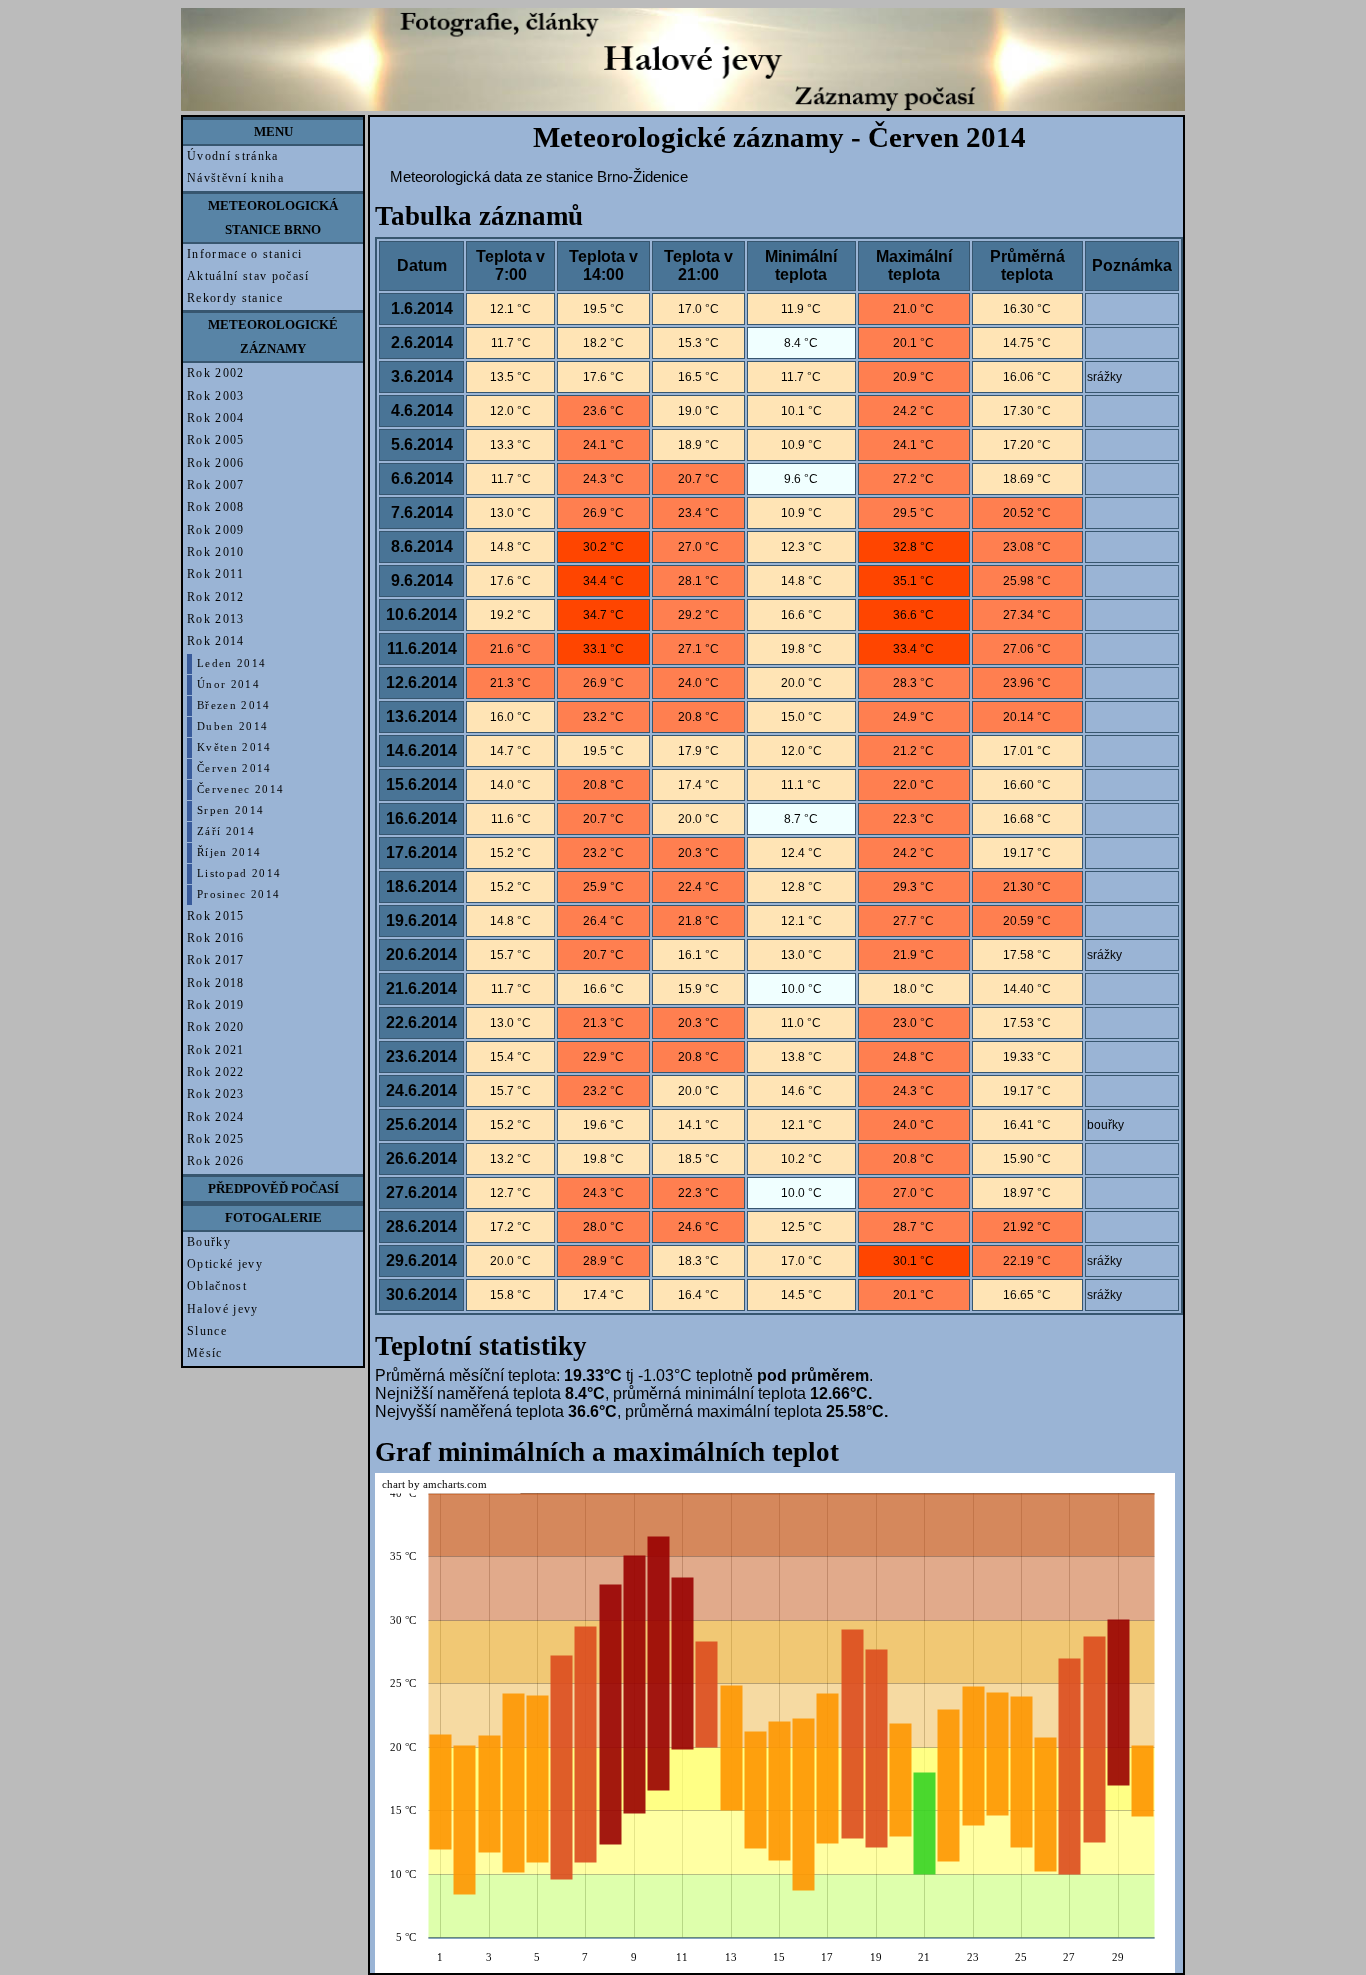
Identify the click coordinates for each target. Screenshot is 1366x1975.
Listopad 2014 (239, 873)
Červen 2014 (234, 768)
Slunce (207, 1331)
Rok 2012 (216, 597)
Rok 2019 (216, 1005)
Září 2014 (226, 831)
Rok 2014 (216, 641)
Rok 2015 (216, 916)
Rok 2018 (216, 983)
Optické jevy (225, 1264)
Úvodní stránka (233, 156)
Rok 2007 (216, 485)
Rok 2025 (216, 1139)
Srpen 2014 (230, 810)
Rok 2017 (216, 960)
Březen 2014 (234, 705)
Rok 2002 (216, 373)
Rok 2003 (216, 396)
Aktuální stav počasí (248, 276)
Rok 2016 (216, 938)
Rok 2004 (216, 418)
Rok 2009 (216, 530)
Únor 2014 (228, 684)
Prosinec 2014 (238, 894)
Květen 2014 (234, 747)
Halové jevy (223, 1309)
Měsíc (205, 1353)
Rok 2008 (216, 507)
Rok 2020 (216, 1027)
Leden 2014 (231, 663)
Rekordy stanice (235, 298)
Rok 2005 (216, 440)
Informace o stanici (244, 254)
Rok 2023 (216, 1094)
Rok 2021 (216, 1050)
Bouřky (209, 1242)
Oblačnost (217, 1286)
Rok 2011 (216, 574)
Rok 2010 (216, 552)
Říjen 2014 (229, 852)
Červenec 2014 (240, 789)
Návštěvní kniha (235, 178)
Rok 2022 (216, 1072)
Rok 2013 (216, 619)
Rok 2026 (216, 1161)
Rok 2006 (216, 463)
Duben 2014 (232, 726)
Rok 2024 (216, 1117)
